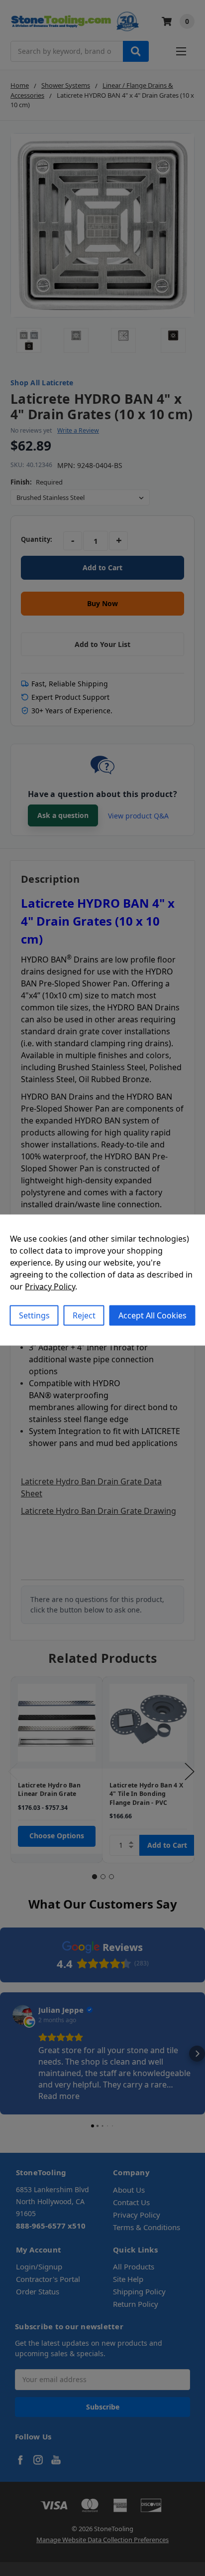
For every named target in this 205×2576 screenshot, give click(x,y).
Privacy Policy (50, 1287)
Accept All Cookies (153, 1315)
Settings (34, 1315)
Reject (84, 1315)
